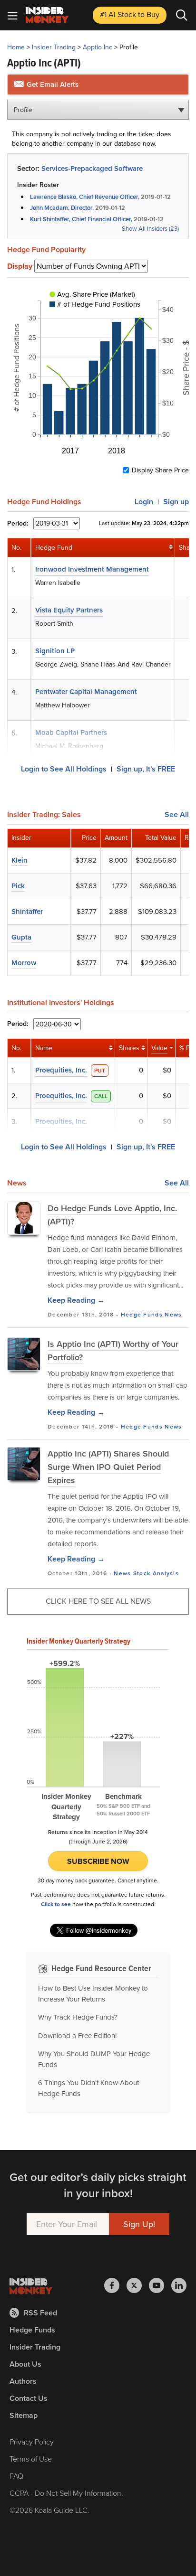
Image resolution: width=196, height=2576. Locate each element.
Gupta (21, 937)
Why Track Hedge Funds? (78, 2017)
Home (16, 47)
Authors (23, 2381)
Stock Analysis (156, 1573)
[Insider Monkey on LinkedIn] (179, 2285)
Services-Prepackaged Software (92, 169)
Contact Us (29, 2398)
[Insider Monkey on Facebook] (115, 2285)
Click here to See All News (98, 1601)
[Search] (182, 15)
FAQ (16, 2476)
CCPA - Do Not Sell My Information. (66, 2493)
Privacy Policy (32, 2442)
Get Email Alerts (52, 85)
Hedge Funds (142, 1315)
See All (177, 815)
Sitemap (24, 2415)
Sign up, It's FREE (146, 769)
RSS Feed (40, 2313)
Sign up (176, 502)
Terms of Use (31, 2459)
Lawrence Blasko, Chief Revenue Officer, (85, 197)
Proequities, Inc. (61, 1070)
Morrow (24, 963)
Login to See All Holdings (64, 769)
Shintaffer (27, 912)
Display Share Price (160, 470)
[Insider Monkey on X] (138, 2285)
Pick (18, 886)
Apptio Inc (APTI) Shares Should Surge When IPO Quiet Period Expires (108, 1467)
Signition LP (55, 651)
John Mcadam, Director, (62, 208)
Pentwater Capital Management (86, 692)
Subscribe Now (98, 1861)
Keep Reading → (76, 1300)
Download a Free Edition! (77, 2036)
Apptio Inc (98, 47)
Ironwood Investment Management (92, 569)
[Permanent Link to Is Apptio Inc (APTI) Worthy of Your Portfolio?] (24, 1354)
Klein (20, 860)
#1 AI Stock (130, 14)
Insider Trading (54, 47)
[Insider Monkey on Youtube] (160, 2285)
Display (20, 266)
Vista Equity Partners (69, 610)
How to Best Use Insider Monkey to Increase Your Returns (93, 1994)
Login (144, 502)
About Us (25, 2364)
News (173, 1315)
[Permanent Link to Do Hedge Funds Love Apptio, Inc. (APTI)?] (24, 1218)
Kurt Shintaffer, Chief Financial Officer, (81, 219)
